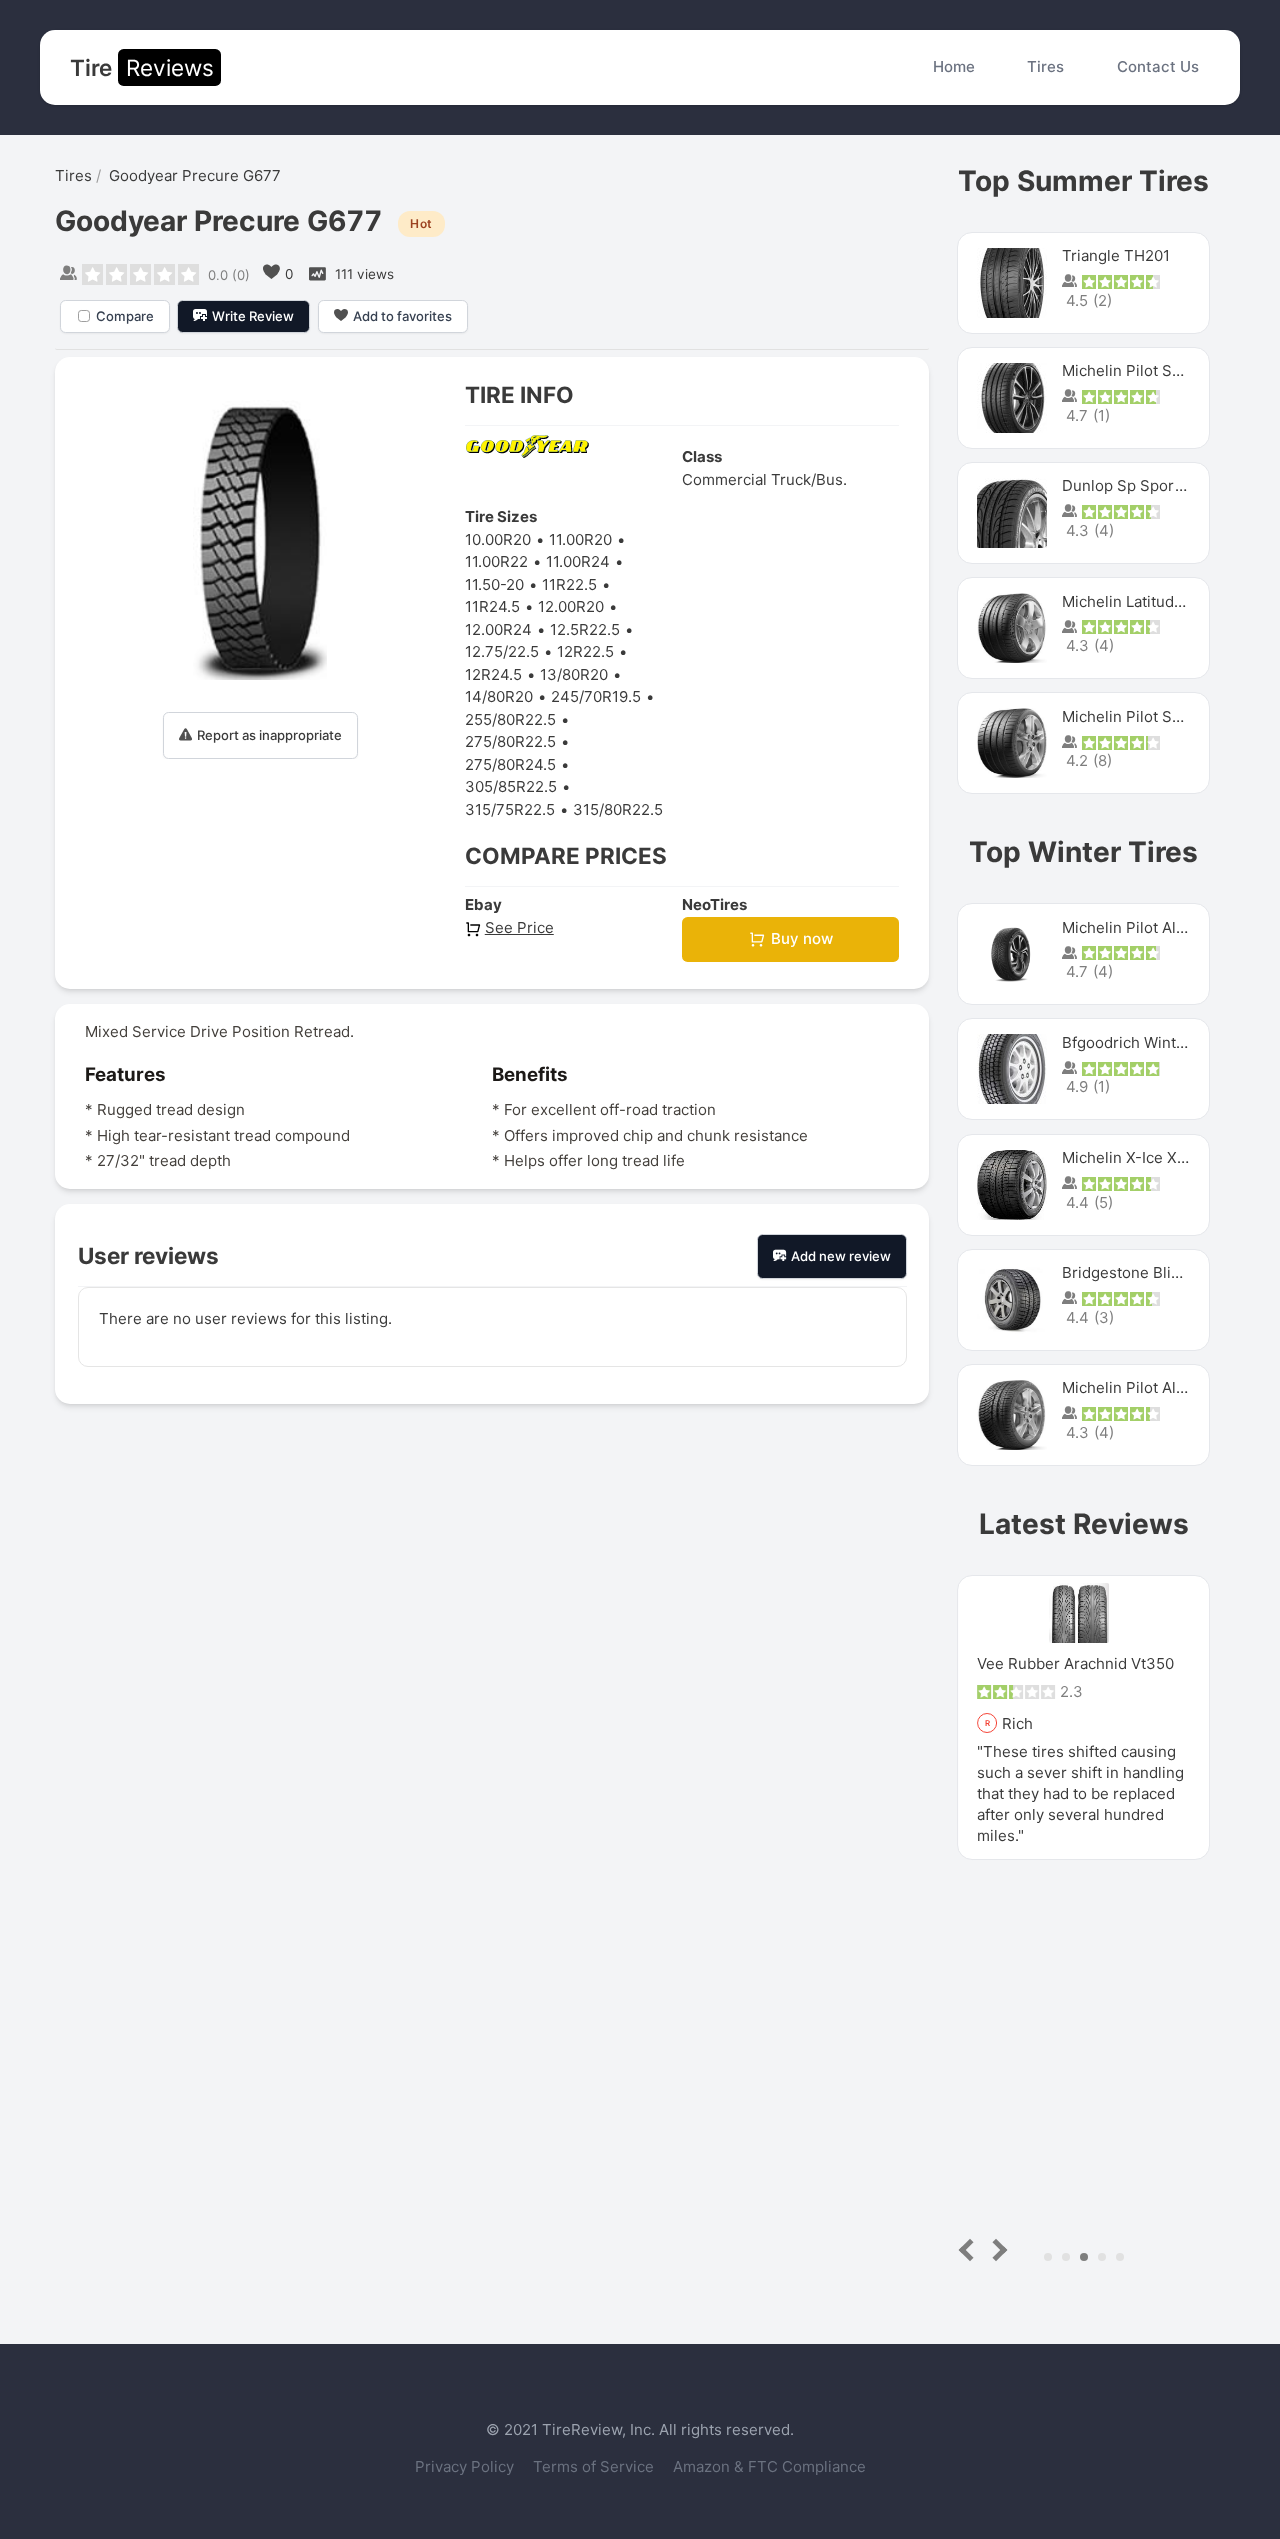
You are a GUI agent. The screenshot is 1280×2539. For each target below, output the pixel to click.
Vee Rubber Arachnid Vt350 (1075, 1663)
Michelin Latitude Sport (1144, 601)
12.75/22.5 (502, 651)
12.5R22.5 (585, 629)
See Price (519, 927)
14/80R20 (499, 696)
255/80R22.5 (510, 719)
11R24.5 (492, 606)
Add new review (841, 1256)
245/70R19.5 (596, 696)
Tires (1045, 66)
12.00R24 (498, 629)
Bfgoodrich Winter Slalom (1152, 1042)
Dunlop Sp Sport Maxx (1141, 485)
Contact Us (1158, 66)
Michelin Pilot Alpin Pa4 (1146, 1387)
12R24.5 (493, 674)
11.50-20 (494, 584)
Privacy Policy (466, 2466)
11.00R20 (580, 539)
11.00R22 (496, 561)
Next (996, 2249)
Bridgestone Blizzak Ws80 (1154, 1272)
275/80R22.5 (510, 741)
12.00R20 (571, 606)
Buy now (802, 938)
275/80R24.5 (510, 764)
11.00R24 (578, 561)
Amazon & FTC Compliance (769, 2466)
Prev (970, 2249)
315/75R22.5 (510, 809)
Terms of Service (595, 2466)
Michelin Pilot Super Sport (1155, 716)
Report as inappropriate (269, 735)
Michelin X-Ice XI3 (1126, 1157)
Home (954, 66)
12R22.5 (585, 651)
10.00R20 (498, 539)
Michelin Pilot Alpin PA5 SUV (1163, 927)
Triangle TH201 (1116, 255)
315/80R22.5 (618, 809)
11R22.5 (569, 584)
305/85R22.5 (511, 786)
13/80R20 (574, 674)
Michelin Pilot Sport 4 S (1146, 370)
